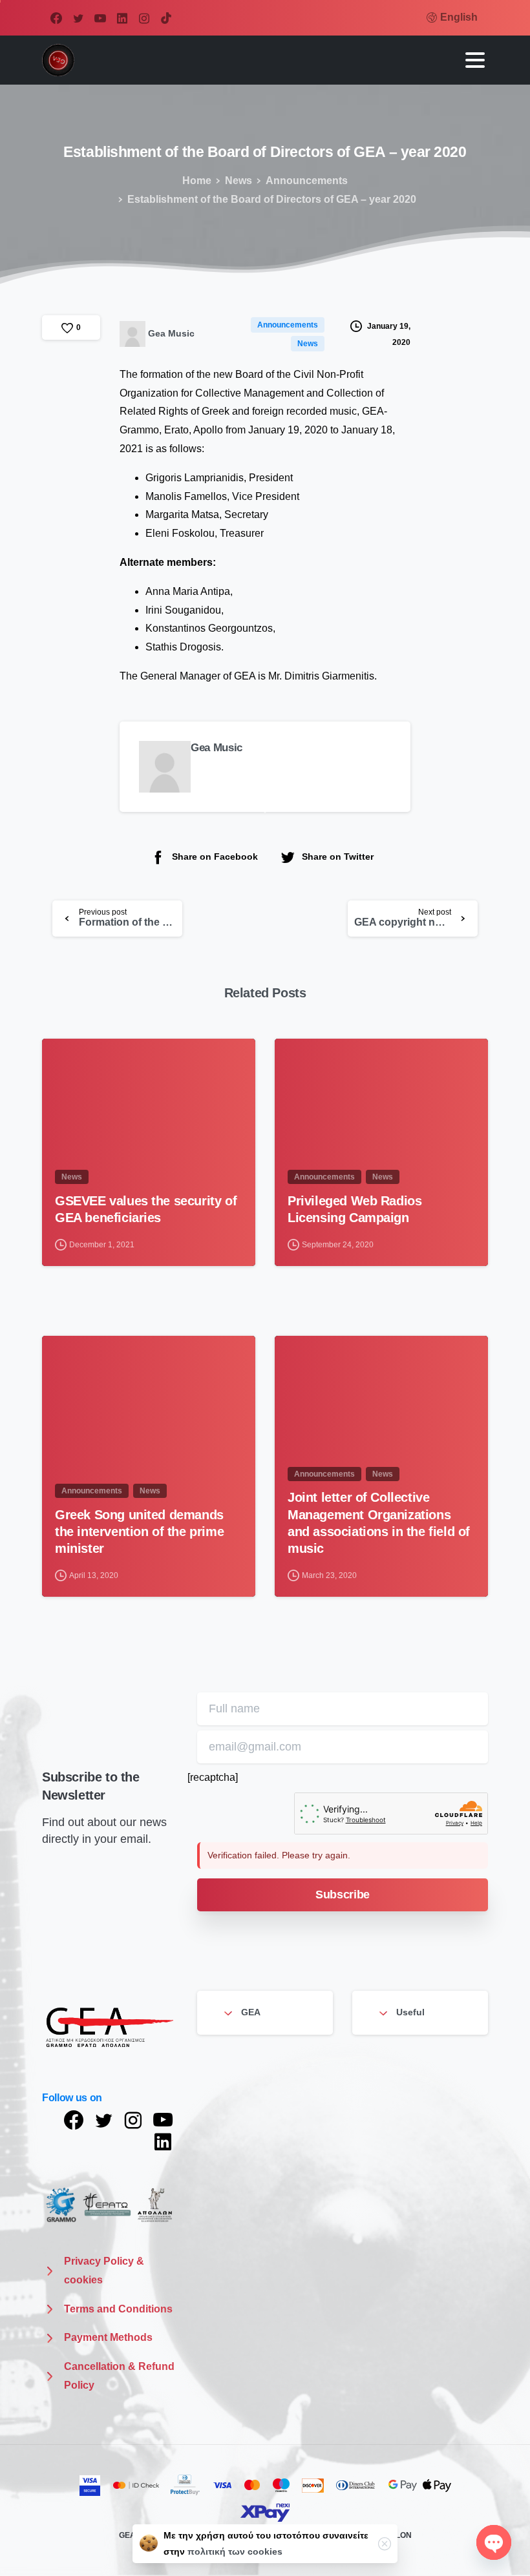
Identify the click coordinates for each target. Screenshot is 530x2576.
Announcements (307, 181)
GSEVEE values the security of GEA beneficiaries (146, 1209)
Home (197, 181)
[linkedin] (122, 18)
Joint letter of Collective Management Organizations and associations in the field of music (379, 1522)
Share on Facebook (215, 857)
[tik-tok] (166, 18)
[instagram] (144, 18)
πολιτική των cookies (235, 2551)
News (238, 181)
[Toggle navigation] (475, 60)
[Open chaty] (494, 2542)
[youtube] (100, 18)
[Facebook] (56, 18)
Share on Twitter (338, 857)
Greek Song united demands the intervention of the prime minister (139, 1532)
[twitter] (78, 18)
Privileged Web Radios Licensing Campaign (355, 1209)
